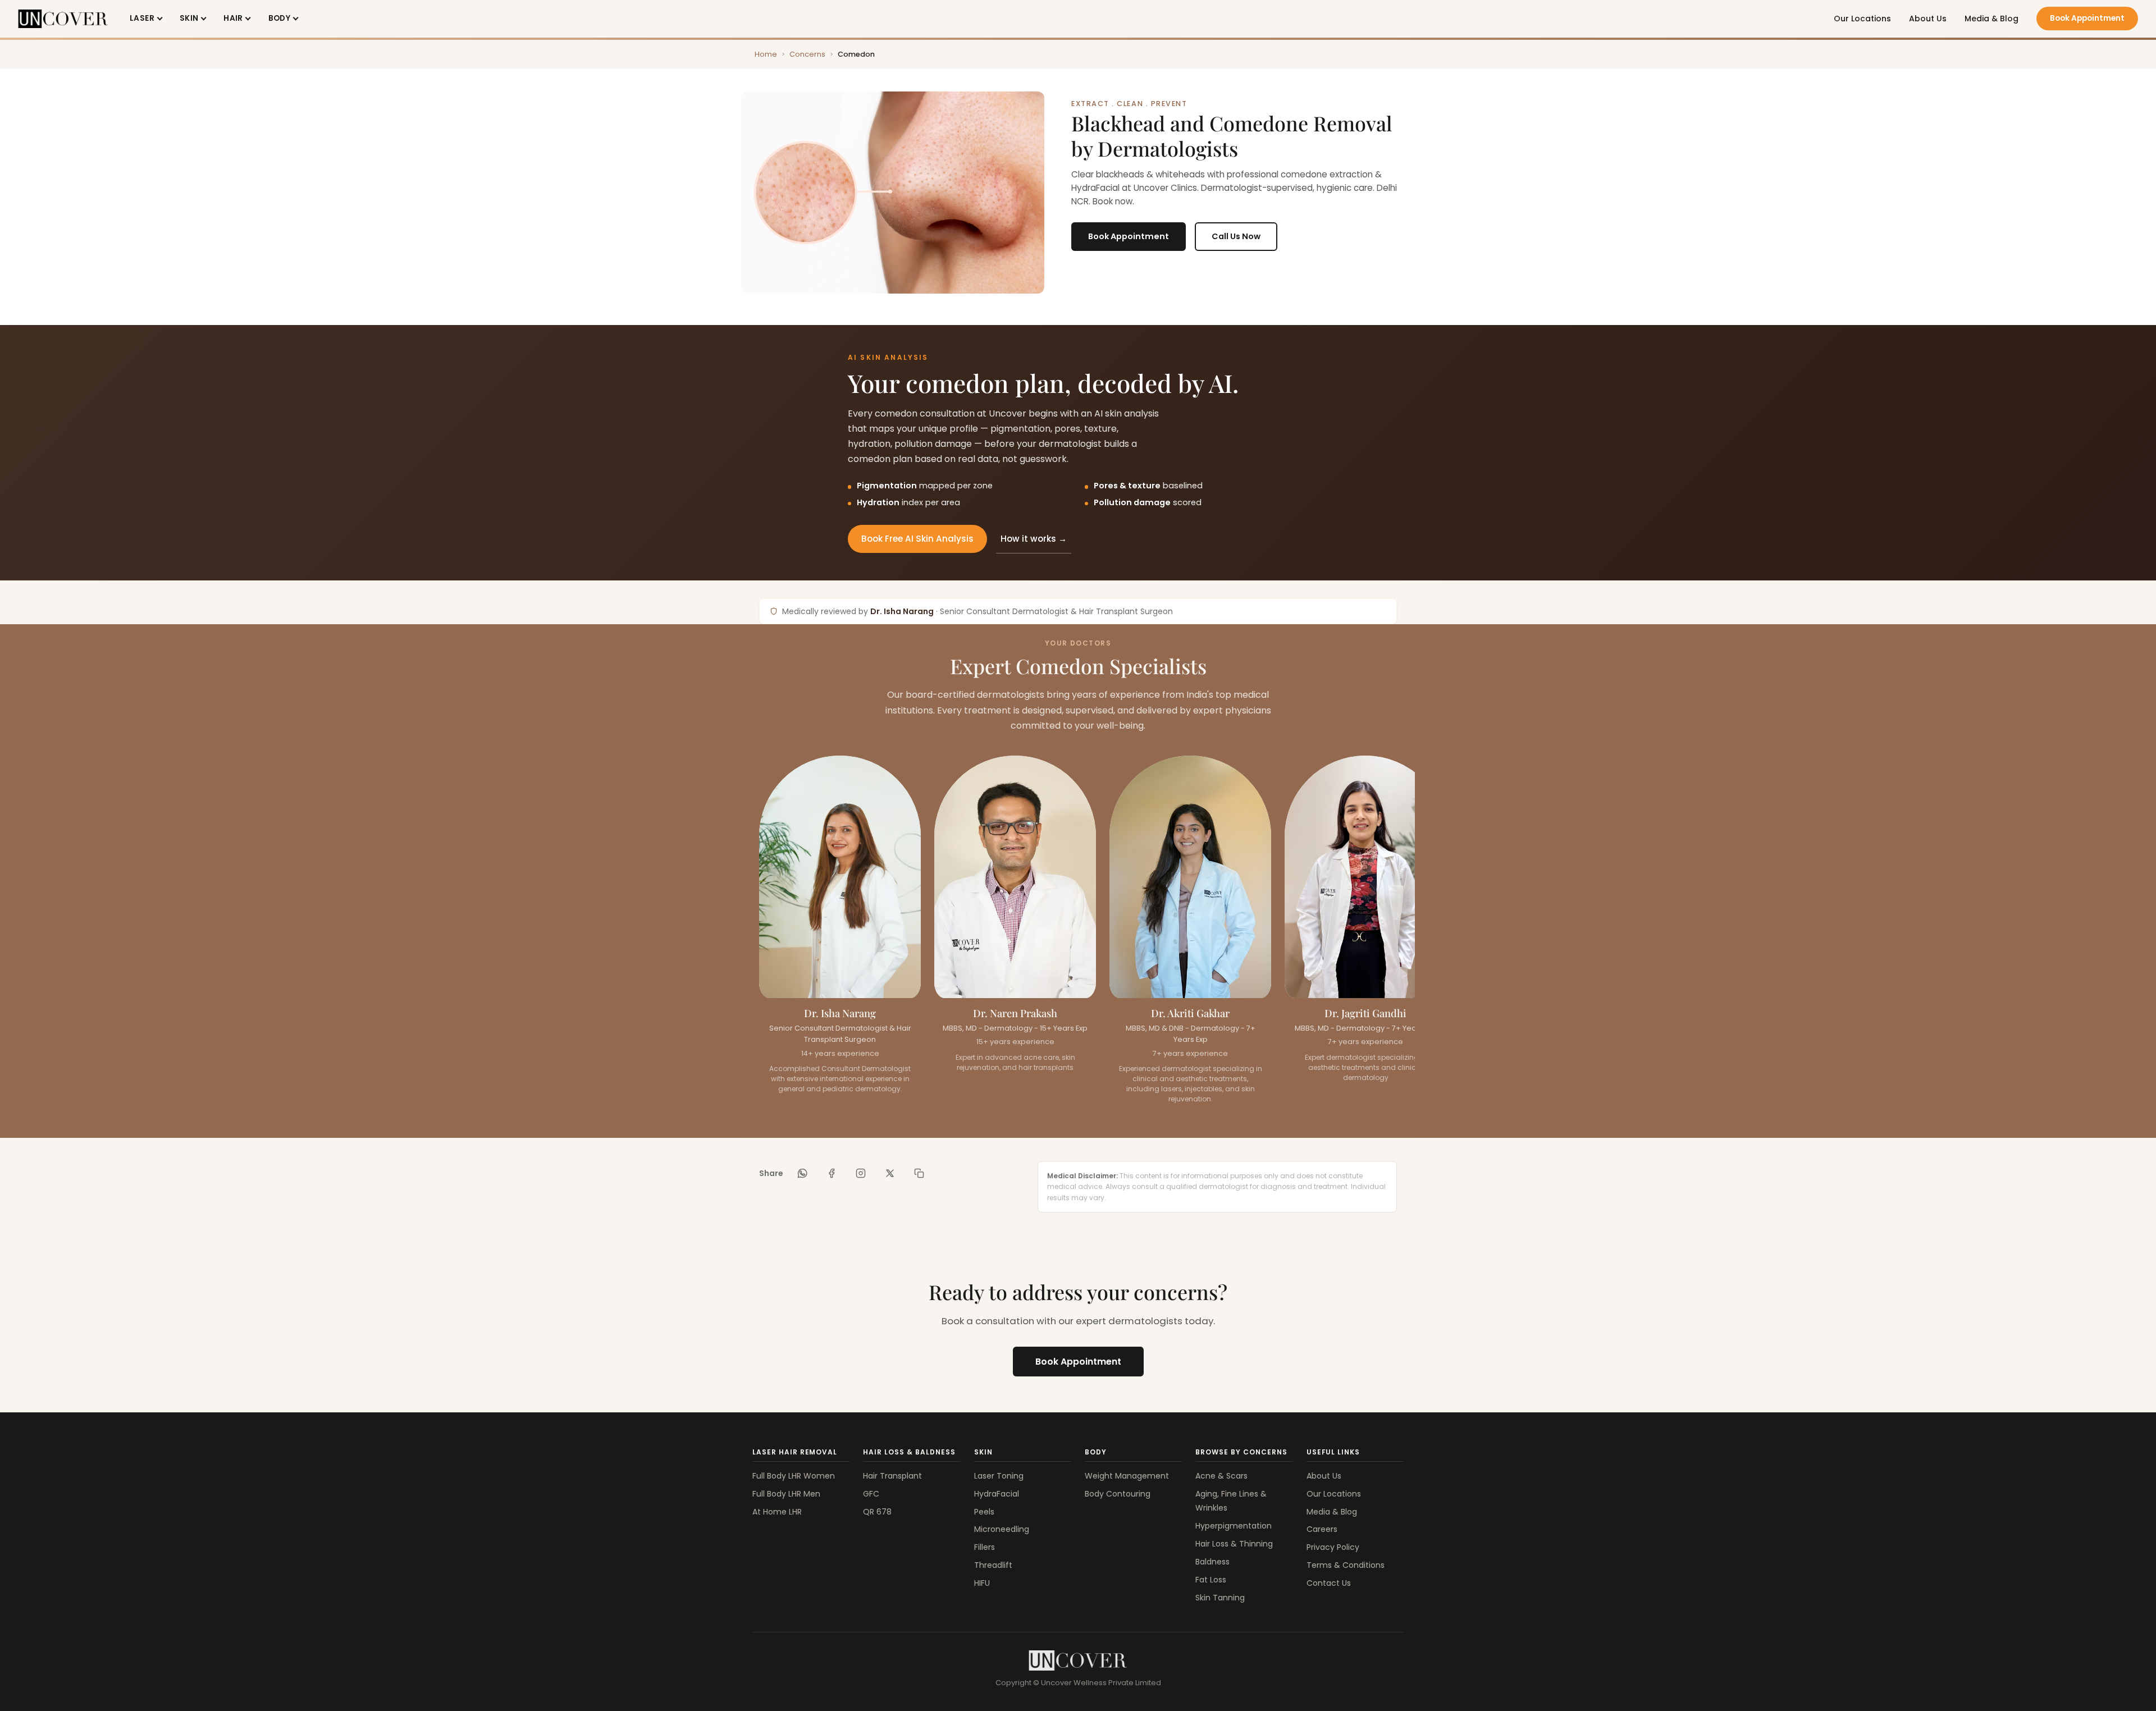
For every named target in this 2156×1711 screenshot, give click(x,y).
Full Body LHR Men (786, 1494)
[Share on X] (890, 1173)
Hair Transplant (892, 1476)
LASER (142, 18)
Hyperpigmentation (1234, 1526)
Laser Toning (999, 1476)
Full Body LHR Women (794, 1476)
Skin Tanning (1220, 1598)
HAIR (233, 18)
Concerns (807, 54)
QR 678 (877, 1512)
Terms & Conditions (1346, 1565)
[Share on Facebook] (832, 1173)
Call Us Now (1236, 236)
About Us (1928, 19)
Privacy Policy (1333, 1547)
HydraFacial (997, 1494)
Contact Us (1329, 1583)
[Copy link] (919, 1173)
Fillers (985, 1547)
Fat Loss (1211, 1580)
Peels (984, 1512)
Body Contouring (1118, 1494)
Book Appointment (2087, 18)
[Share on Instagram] (861, 1173)
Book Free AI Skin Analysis (917, 539)
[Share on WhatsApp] (802, 1173)
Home (766, 54)
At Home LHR (777, 1512)
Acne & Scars (1221, 1476)
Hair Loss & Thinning (1234, 1544)
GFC (871, 1494)
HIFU (982, 1583)
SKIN (189, 18)
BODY (280, 18)
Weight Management (1127, 1476)
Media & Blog (1991, 19)
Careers (1322, 1529)
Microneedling (1002, 1529)
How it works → (1034, 539)
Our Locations (1862, 19)
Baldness (1212, 1562)
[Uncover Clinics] (1078, 1660)
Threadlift (993, 1565)
